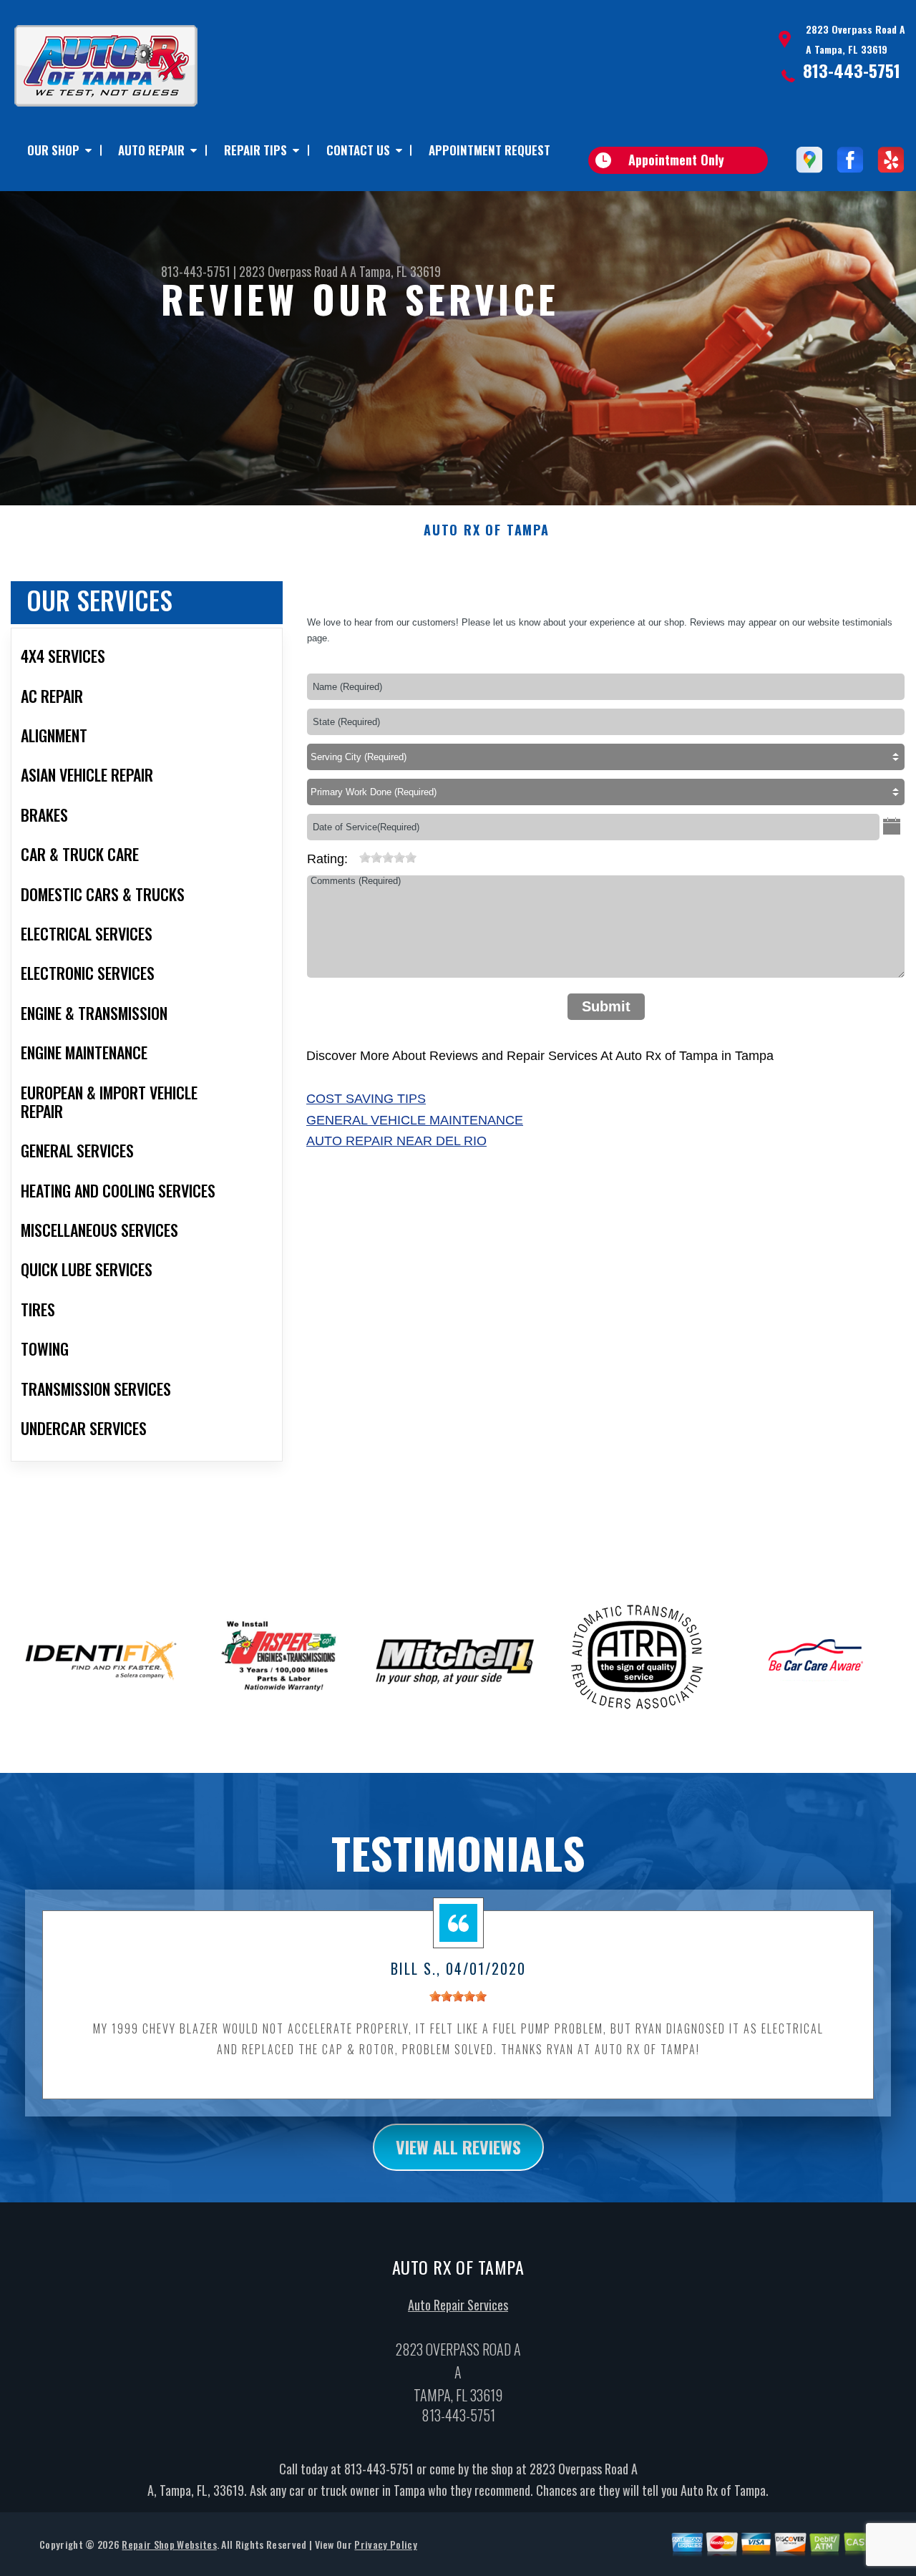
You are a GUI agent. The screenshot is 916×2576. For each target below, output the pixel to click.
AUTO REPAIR (151, 150)
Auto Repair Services (458, 2305)
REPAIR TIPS (255, 150)
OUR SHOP (53, 150)
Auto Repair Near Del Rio (396, 1141)
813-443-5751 (852, 70)
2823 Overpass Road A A (298, 271)
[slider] (388, 857)
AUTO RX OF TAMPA (487, 530)
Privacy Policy (385, 2544)
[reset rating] (354, 855)
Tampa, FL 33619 (400, 271)
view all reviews (458, 2147)
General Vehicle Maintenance (415, 1120)
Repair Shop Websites (169, 2544)
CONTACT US (358, 150)
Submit (606, 1006)
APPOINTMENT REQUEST (489, 150)
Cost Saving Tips (366, 1099)
